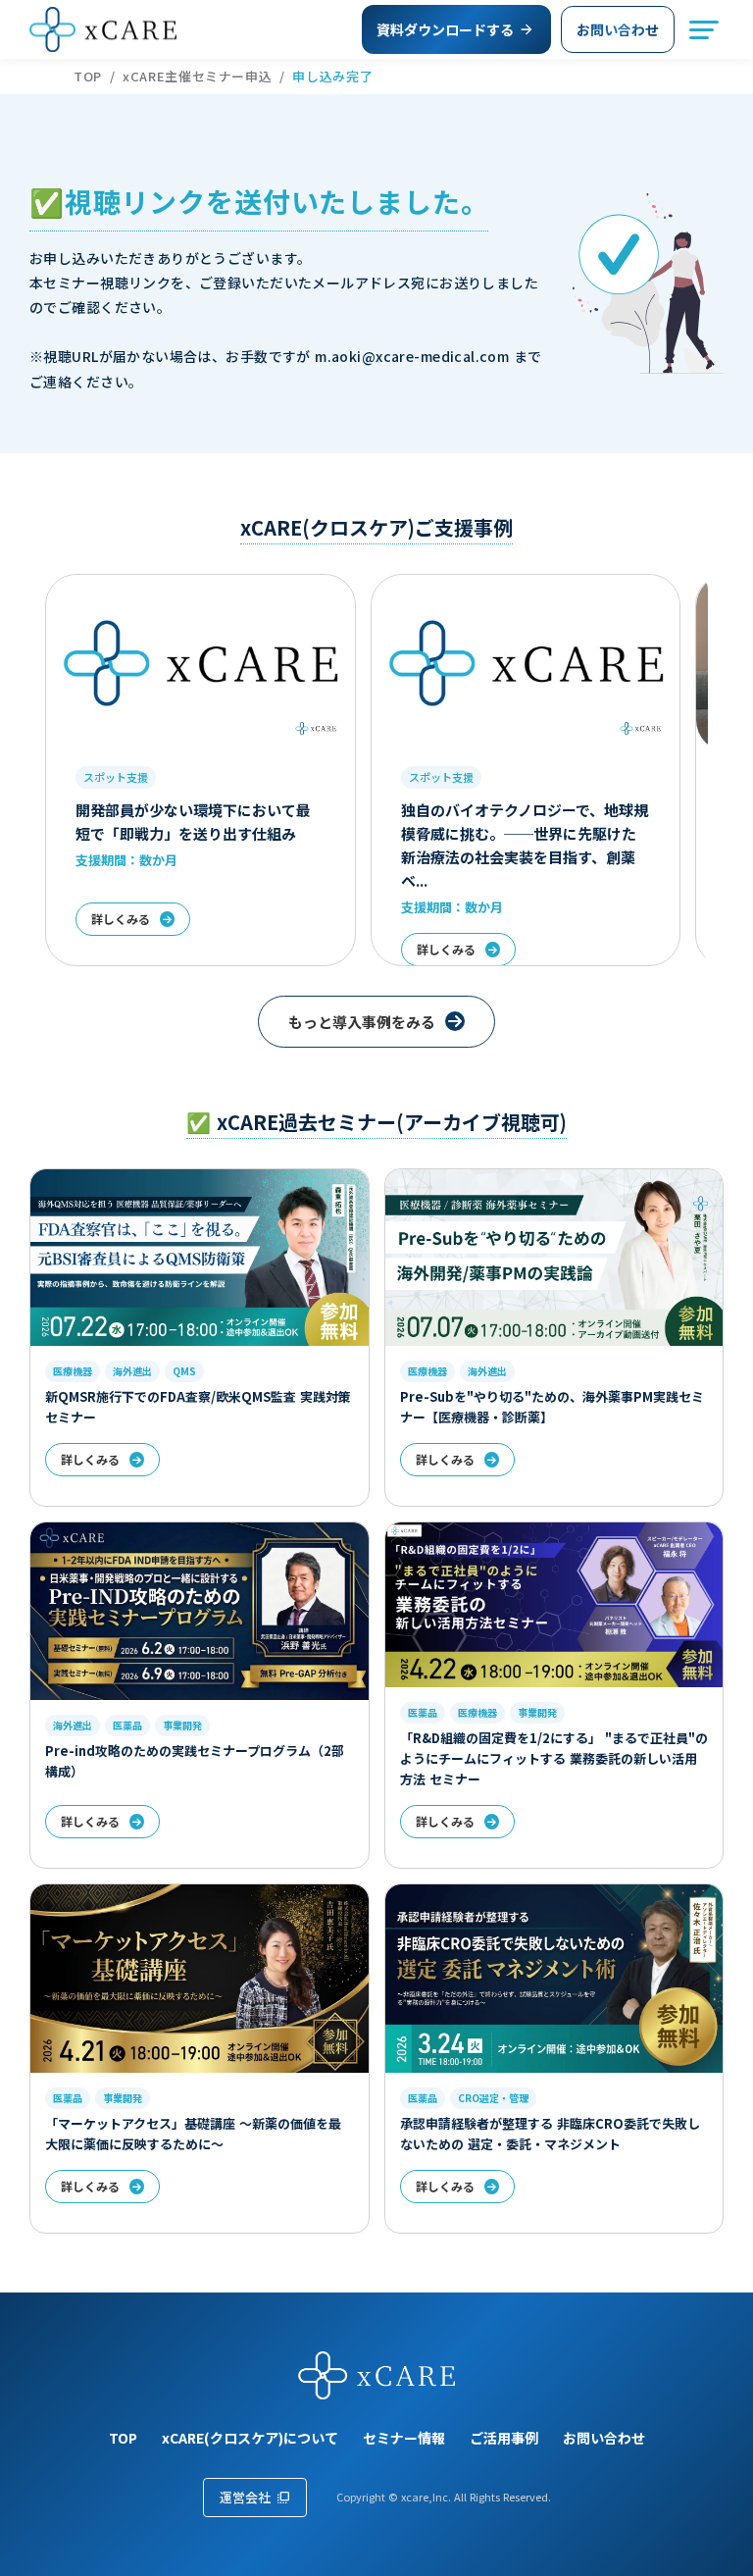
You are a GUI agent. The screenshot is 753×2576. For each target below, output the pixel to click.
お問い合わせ (604, 2438)
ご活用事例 (504, 2438)
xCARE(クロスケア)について (250, 2438)
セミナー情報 (404, 2438)
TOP (88, 76)
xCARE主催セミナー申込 (197, 76)
